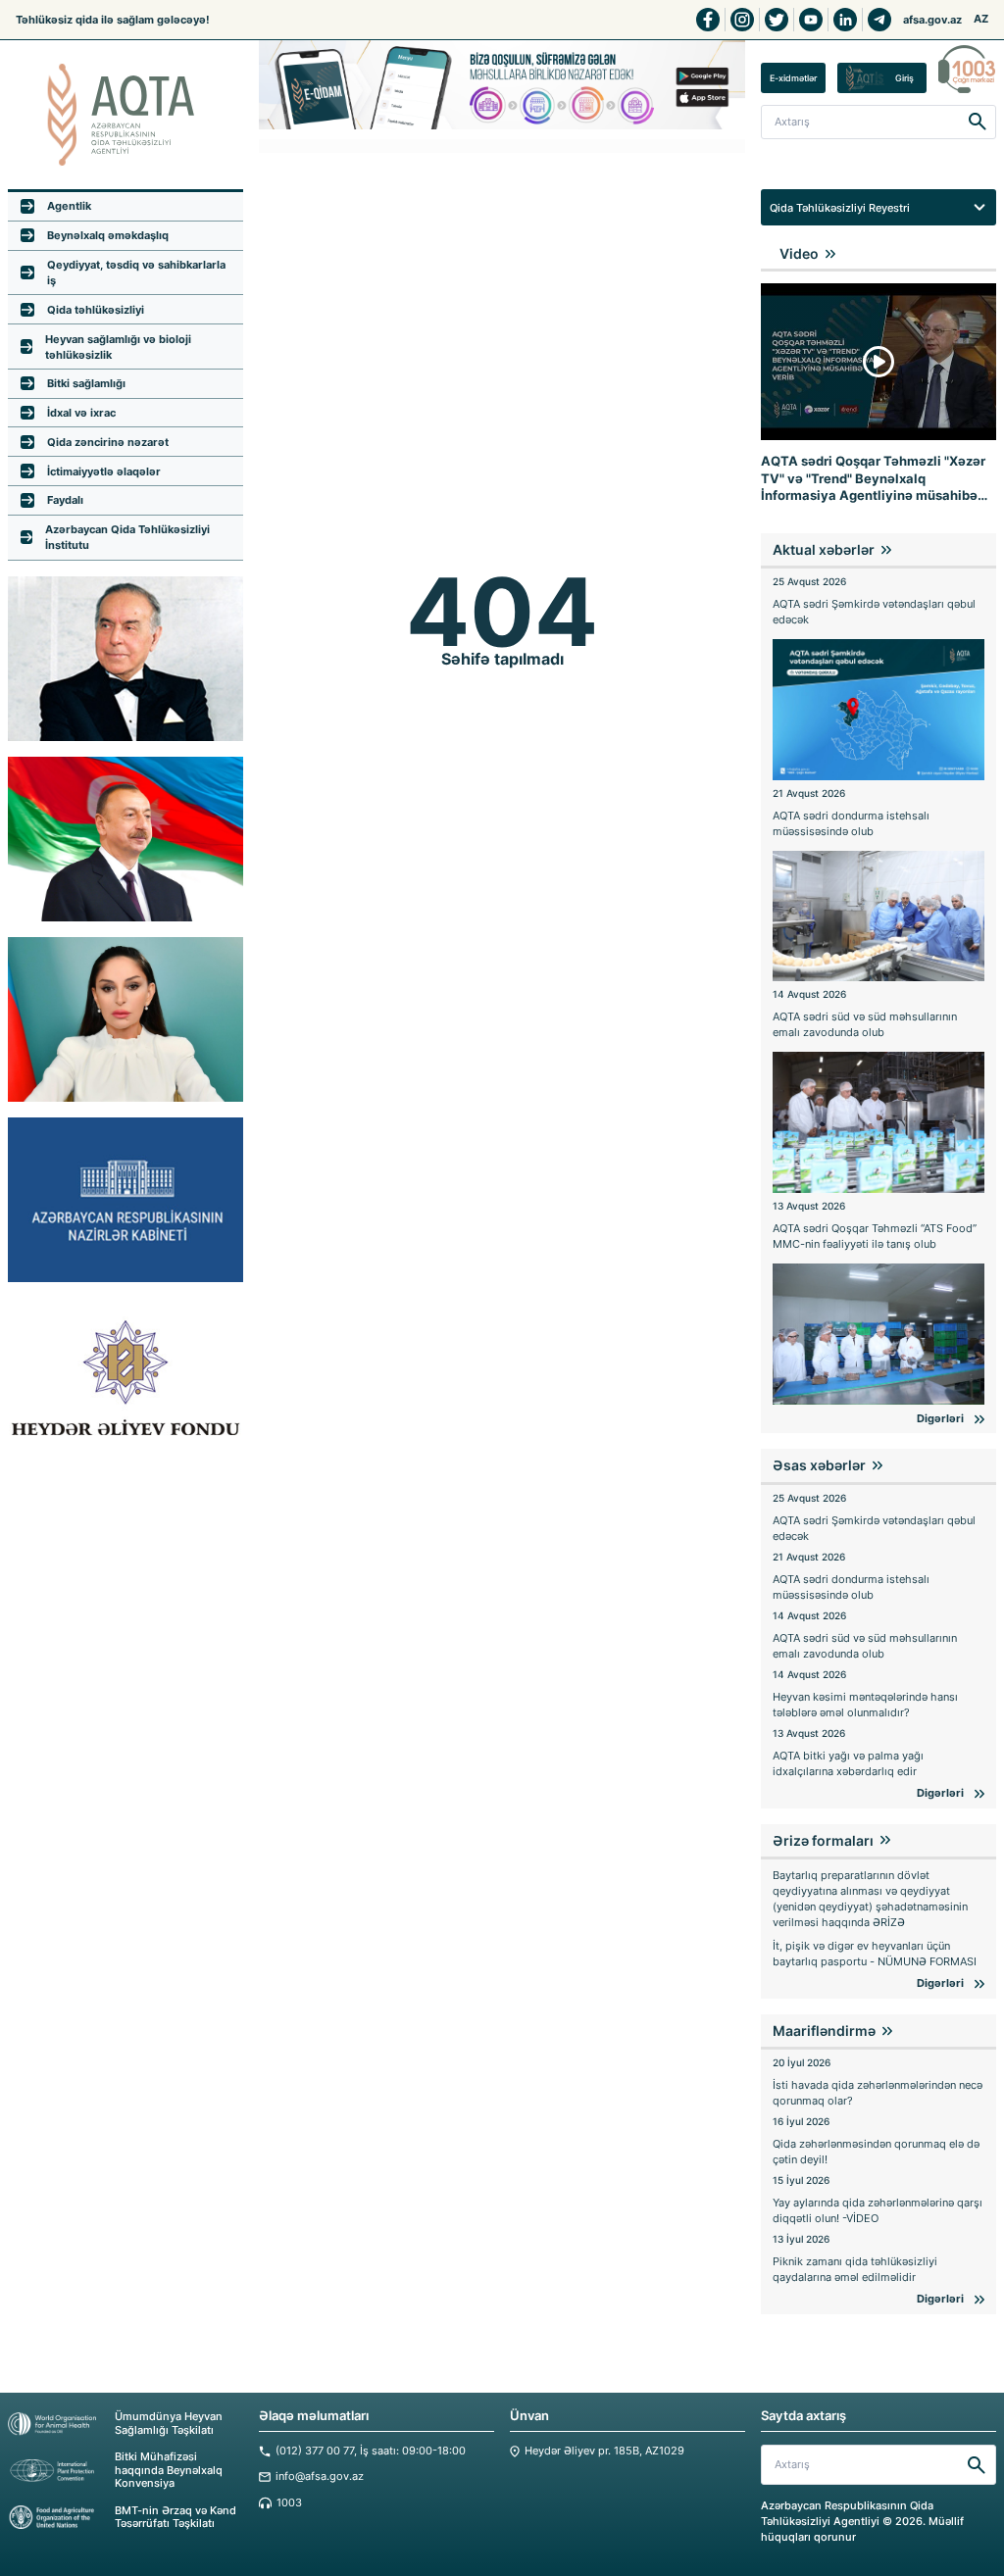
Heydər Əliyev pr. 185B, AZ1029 (604, 2451)
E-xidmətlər (793, 78)
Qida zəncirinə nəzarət (108, 442)
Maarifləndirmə (824, 2031)
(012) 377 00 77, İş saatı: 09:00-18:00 (371, 2451)
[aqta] (125, 115)
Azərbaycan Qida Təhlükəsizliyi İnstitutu (127, 537)
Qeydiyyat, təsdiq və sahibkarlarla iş (136, 272)
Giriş (904, 78)
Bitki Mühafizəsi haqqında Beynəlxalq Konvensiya (169, 2470)
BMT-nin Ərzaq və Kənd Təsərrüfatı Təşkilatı (176, 2517)
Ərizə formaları (823, 1840)
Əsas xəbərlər (819, 1465)
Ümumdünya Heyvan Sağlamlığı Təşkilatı (169, 2423)
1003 (289, 2503)
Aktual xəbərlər (824, 549)
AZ (981, 19)
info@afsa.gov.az (320, 2477)
